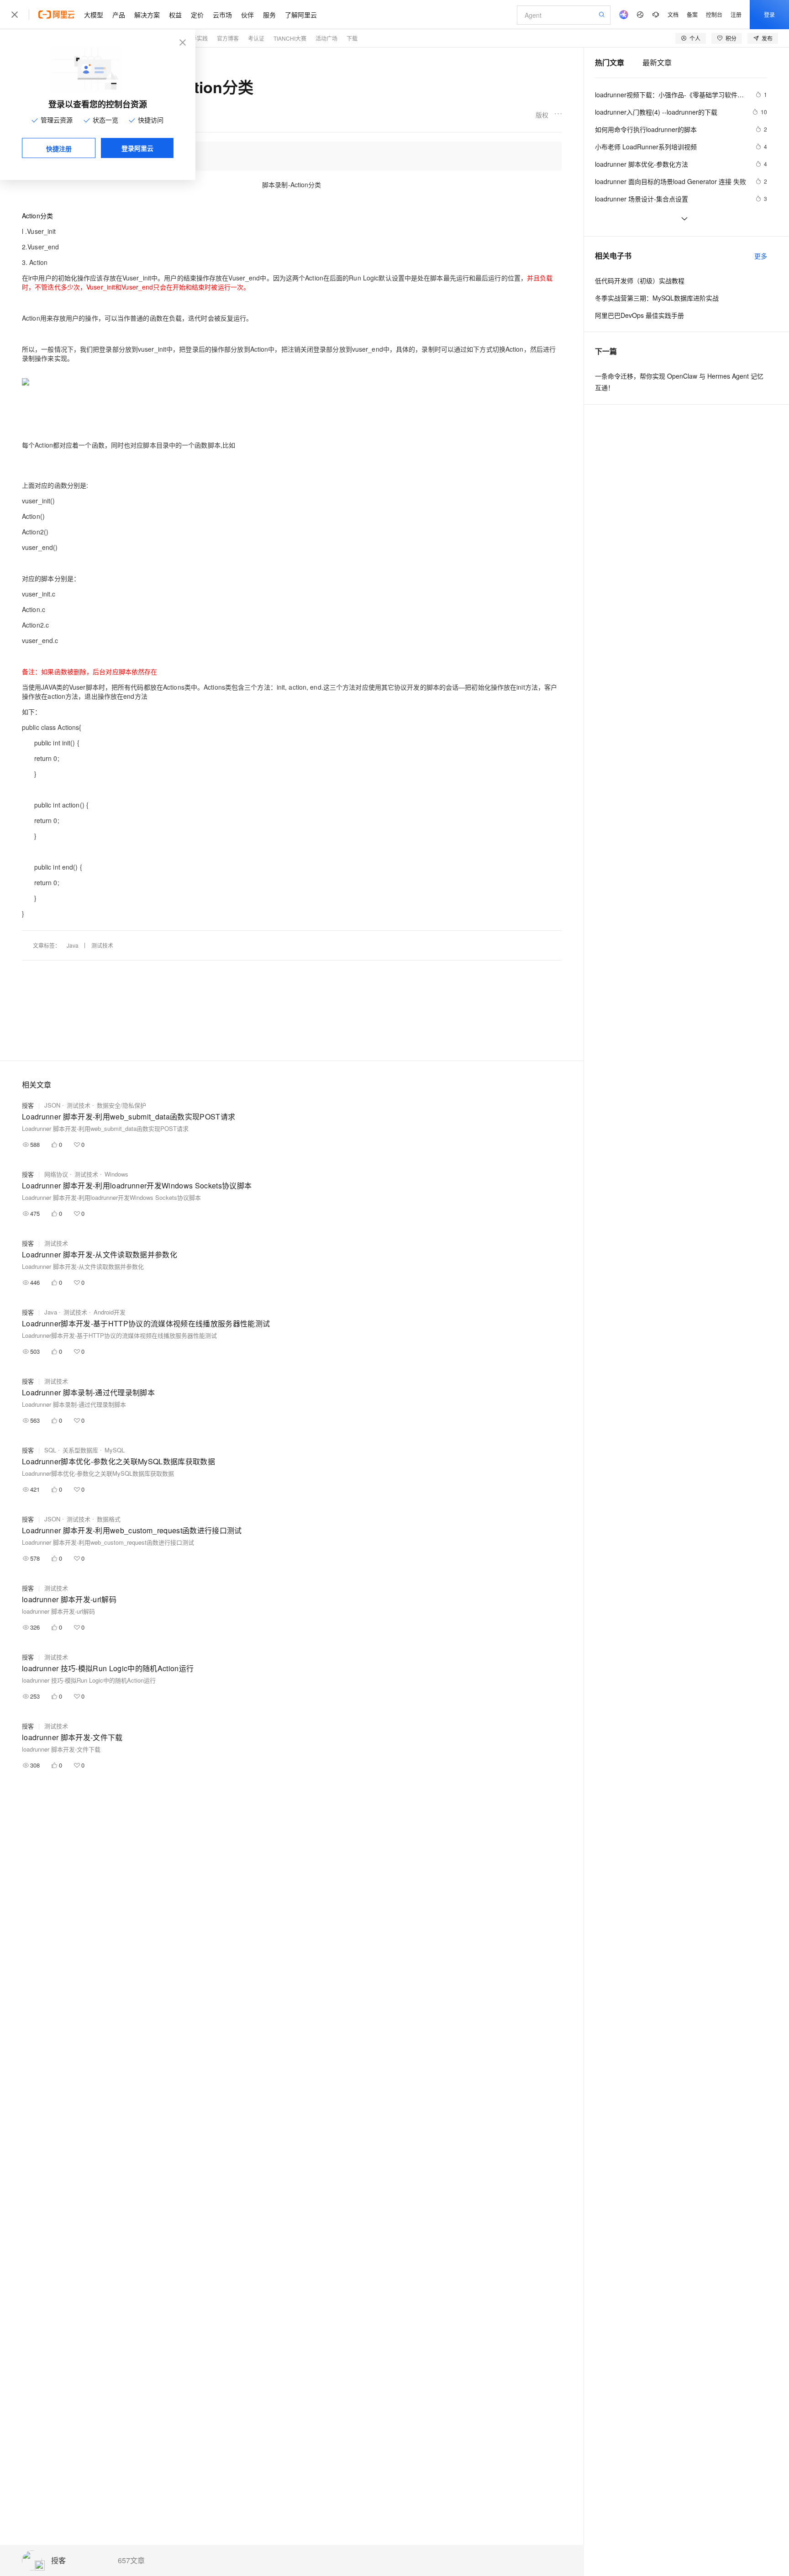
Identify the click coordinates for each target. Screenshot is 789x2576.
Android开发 (110, 1312)
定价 (197, 15)
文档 (673, 14)
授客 (58, 2561)
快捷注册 (59, 148)
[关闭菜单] (15, 15)
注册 (736, 14)
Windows (116, 1174)
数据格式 (109, 1519)
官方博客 (228, 38)
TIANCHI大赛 (290, 38)
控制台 (714, 14)
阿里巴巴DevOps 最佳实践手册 (639, 315)
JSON (52, 1105)
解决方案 (147, 15)
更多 (761, 256)
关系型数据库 (80, 1450)
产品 (119, 15)
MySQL (115, 1450)
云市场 (222, 15)
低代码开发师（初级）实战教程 (640, 280)
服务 (269, 15)
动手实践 (197, 38)
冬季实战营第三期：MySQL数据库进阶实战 (657, 298)
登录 (769, 14)
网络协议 (56, 1174)
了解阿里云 (301, 15)
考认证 (256, 38)
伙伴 (247, 15)
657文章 (131, 2560)
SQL (50, 1450)
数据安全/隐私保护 (121, 1105)
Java (73, 945)
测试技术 (102, 945)
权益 (175, 15)
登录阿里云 (137, 148)
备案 (692, 14)
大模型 (94, 15)
